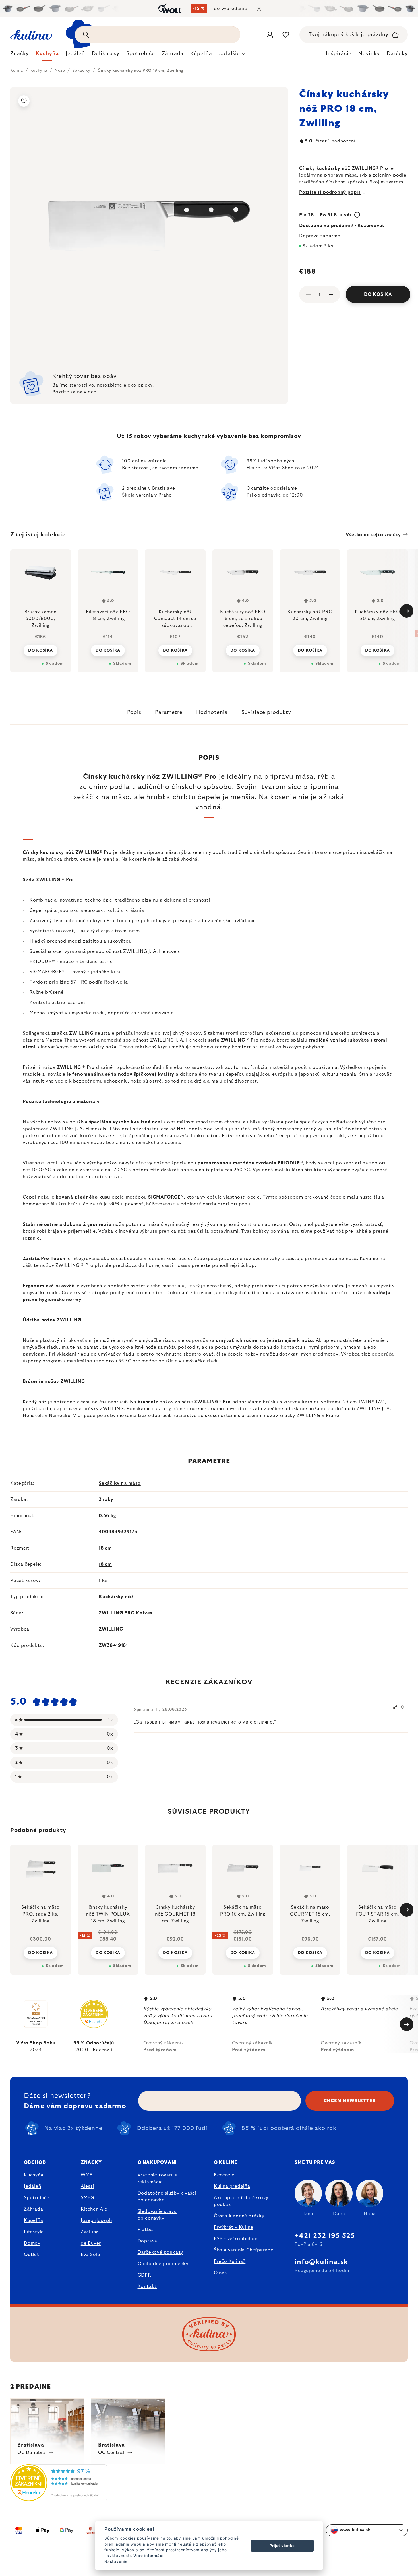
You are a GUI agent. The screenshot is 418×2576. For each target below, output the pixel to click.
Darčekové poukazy (161, 2252)
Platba (145, 2230)
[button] (41, 1952)
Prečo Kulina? (230, 2261)
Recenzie (224, 2175)
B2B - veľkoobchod (236, 2239)
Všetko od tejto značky (373, 535)
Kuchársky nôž (116, 1597)
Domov (32, 2243)
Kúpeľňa (34, 2220)
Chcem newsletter (350, 2101)
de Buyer (91, 2243)
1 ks (103, 1581)
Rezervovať (371, 226)
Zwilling (90, 2232)
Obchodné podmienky (163, 2264)
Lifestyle (34, 2232)
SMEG (87, 2198)
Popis (134, 712)
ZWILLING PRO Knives (125, 1613)
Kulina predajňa (232, 2186)
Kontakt (147, 2286)
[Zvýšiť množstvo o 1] (331, 294)
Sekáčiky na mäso (120, 1483)
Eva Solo (91, 2255)
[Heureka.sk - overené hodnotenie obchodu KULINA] (59, 2498)
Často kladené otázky (239, 2216)
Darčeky (397, 54)
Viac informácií (149, 2556)
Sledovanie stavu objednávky (157, 2215)
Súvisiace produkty (266, 712)
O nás (220, 2273)
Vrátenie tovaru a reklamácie (158, 2178)
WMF (87, 2175)
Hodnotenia (212, 712)
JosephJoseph (96, 2220)
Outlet (32, 2255)
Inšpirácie (339, 54)
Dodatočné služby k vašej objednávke (167, 2197)
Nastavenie (116, 2561)
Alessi (87, 2186)
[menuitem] (19, 55)
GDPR (144, 2275)
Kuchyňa (34, 2175)
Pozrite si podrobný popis (330, 192)
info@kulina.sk (321, 2262)
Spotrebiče (37, 2198)
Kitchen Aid (94, 2209)
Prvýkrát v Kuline (234, 2227)
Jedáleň (33, 2186)
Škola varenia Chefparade (244, 2250)
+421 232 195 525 (325, 2236)
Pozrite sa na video (75, 392)
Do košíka (378, 294)
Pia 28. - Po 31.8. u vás (326, 215)
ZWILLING (111, 1629)
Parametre (169, 712)
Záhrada (34, 2209)
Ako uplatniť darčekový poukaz (241, 2201)
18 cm (105, 1548)
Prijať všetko (282, 2546)
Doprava (148, 2241)
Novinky (369, 54)
